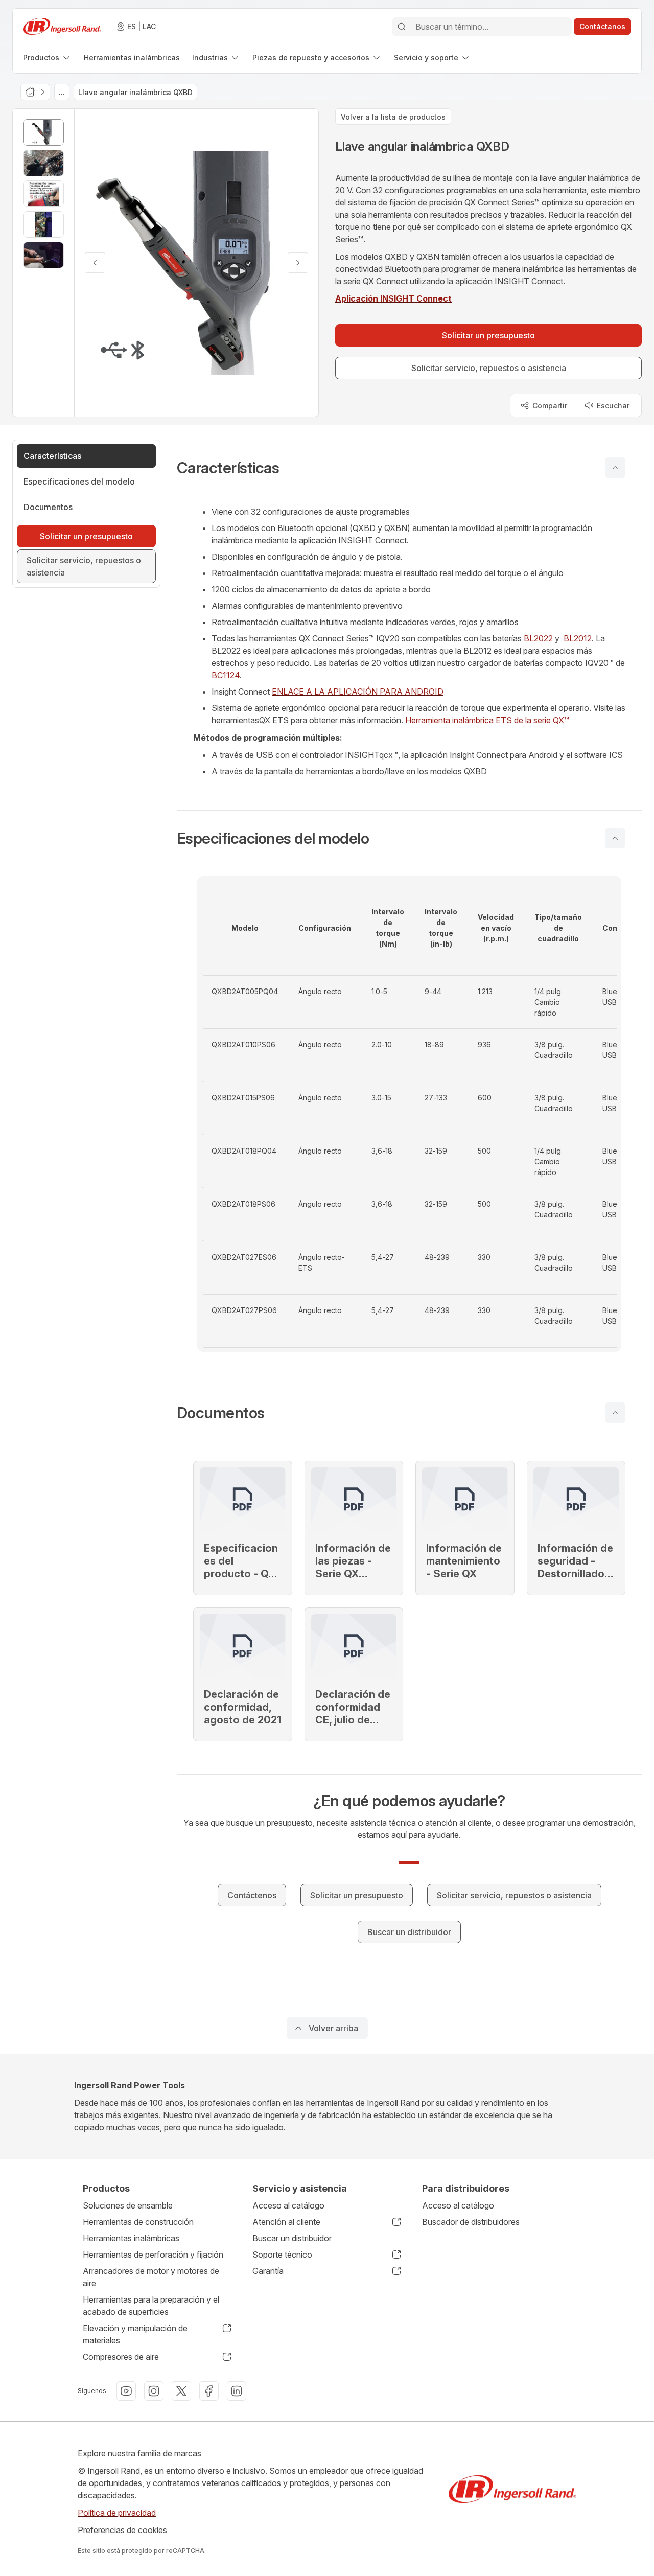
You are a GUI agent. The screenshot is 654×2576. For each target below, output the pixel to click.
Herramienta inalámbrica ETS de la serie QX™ (487, 720)
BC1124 (226, 675)
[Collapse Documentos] (615, 1413)
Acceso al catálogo (288, 2205)
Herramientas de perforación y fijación (153, 2255)
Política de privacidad (117, 2513)
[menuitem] (47, 57)
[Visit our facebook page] (209, 2391)
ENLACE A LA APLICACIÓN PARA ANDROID (358, 692)
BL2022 (538, 638)
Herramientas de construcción (138, 2222)
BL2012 (577, 638)
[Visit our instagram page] (154, 2391)
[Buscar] (402, 27)
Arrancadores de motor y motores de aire (151, 2277)
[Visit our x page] (181, 2391)
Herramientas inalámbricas (131, 2238)
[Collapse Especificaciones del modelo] (615, 838)
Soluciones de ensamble (128, 2205)
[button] (409, 468)
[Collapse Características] (615, 468)
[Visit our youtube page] (126, 2391)
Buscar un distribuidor (292, 2238)
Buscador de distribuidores (471, 2222)
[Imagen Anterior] (95, 263)
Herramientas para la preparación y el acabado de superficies (151, 2306)
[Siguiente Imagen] (298, 263)
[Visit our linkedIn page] (237, 2391)
